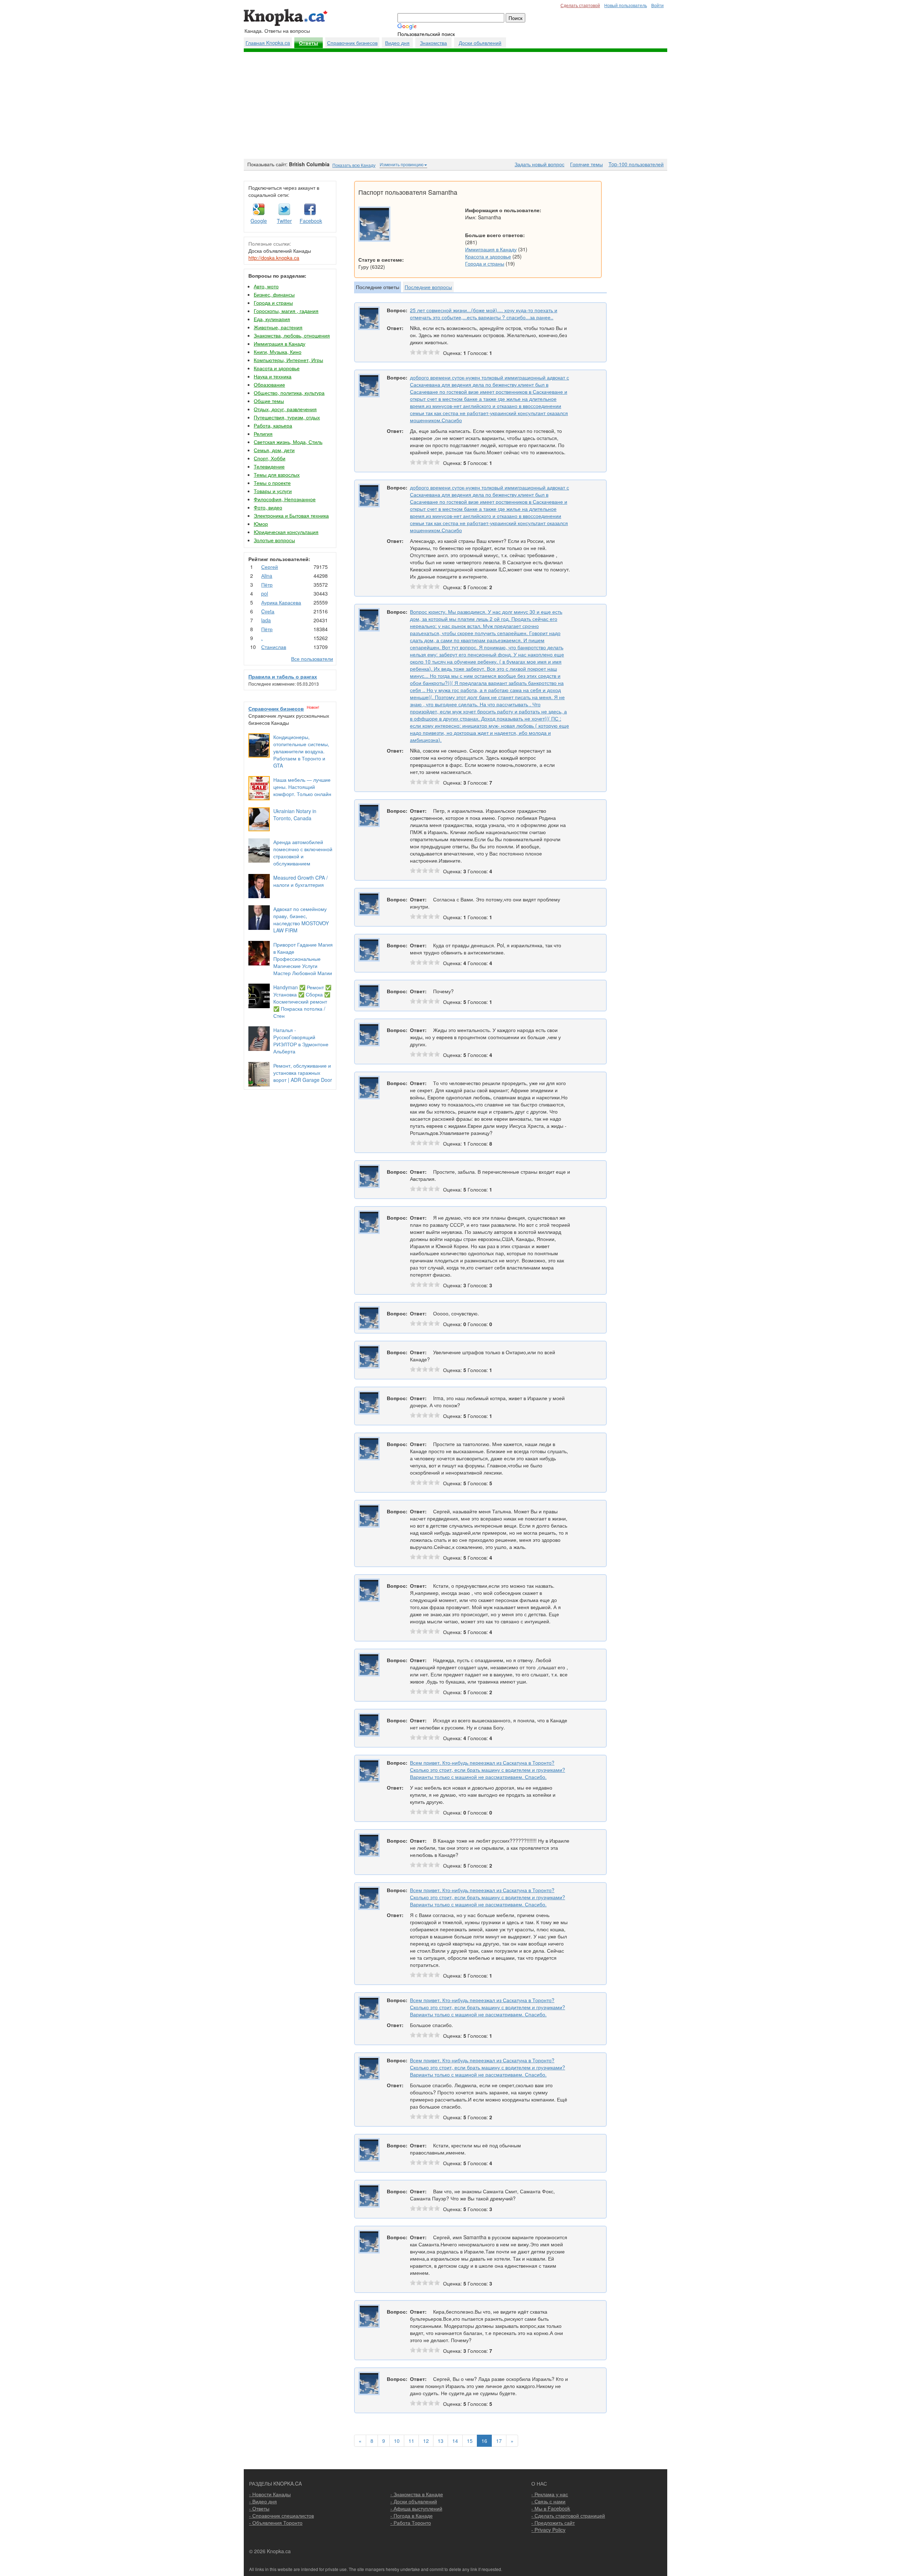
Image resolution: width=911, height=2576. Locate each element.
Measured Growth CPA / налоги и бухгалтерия (301, 881)
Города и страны (273, 303)
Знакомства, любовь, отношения (292, 335)
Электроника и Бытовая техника (291, 515)
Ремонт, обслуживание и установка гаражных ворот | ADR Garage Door (303, 1073)
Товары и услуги (273, 491)
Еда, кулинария (272, 319)
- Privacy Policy (548, 2530)
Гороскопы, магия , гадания (286, 311)
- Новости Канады (270, 2494)
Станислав (274, 647)
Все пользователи (312, 659)
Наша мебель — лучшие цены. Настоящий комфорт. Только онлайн (302, 787)
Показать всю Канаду (354, 165)
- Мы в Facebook (551, 2508)
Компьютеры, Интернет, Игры (288, 360)
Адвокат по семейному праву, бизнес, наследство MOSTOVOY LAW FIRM (301, 920)
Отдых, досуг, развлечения (285, 409)
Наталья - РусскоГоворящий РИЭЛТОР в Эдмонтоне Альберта (301, 1041)
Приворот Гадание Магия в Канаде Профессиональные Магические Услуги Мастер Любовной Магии (303, 959)
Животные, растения (278, 327)
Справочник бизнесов (352, 43)
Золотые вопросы (274, 540)
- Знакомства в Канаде (417, 2494)
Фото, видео (268, 507)
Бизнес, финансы (274, 294)
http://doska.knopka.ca (274, 258)
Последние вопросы (428, 287)
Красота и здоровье (277, 368)
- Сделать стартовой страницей (568, 2515)
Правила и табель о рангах (283, 676)
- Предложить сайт (553, 2523)
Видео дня (397, 43)
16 (484, 2441)
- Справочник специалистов (281, 2515)
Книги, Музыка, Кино (278, 352)
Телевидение (269, 466)
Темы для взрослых (277, 475)
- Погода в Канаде (412, 2515)
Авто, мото (266, 286)
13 (441, 2441)
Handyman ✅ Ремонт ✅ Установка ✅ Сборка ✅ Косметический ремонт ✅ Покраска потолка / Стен (302, 1001)
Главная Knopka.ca (268, 43)
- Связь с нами (548, 2501)
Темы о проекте (272, 483)
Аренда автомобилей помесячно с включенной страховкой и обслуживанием (303, 853)
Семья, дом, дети (274, 450)
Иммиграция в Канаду (280, 344)
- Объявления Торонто (276, 2523)
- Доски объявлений (414, 2501)
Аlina (267, 576)
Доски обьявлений (480, 43)
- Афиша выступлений (416, 2508)
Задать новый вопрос (539, 164)
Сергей (270, 567)
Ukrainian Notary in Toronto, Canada (295, 815)
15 (470, 2441)
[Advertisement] (455, 105)
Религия (263, 434)
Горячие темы (586, 164)
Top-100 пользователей (636, 164)
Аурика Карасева (281, 602)
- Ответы (259, 2508)
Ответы (309, 43)
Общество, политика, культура (289, 393)
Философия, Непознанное (285, 499)
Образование (269, 384)
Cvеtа (268, 611)
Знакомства (433, 43)
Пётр (267, 585)
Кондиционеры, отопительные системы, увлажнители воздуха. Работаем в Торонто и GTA (301, 751)
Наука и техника (273, 376)
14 (455, 2441)
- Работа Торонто (411, 2523)
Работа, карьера (273, 425)
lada (266, 620)
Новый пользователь (626, 5)
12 (426, 2441)
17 (499, 2441)
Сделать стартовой (580, 5)
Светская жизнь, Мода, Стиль (288, 442)
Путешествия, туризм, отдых (287, 417)
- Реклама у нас (550, 2494)
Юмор (261, 524)
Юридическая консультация (286, 532)
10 (397, 2441)
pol (265, 593)
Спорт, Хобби (270, 458)
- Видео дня (263, 2501)
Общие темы (269, 401)
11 (411, 2441)
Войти (657, 5)
